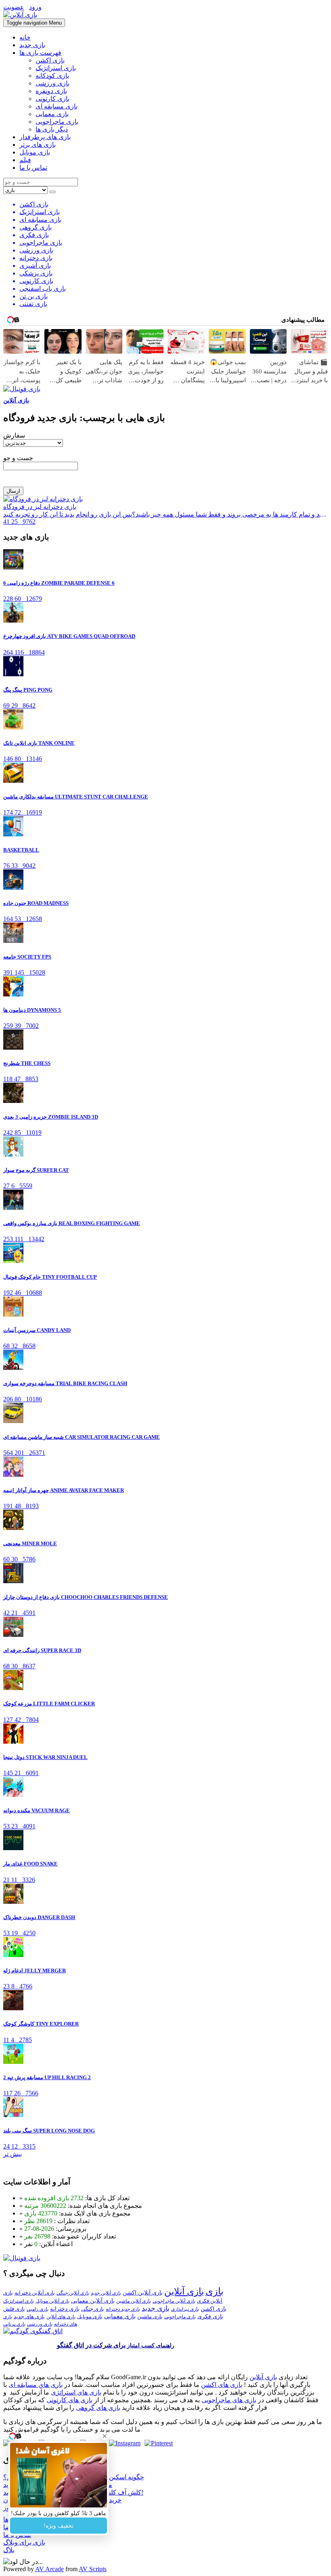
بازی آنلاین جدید (106, 2293)
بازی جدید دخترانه (123, 2309)
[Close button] (105, 2436)
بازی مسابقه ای (57, 106)
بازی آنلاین (16, 400)
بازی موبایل (35, 152)
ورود (35, 7)
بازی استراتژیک (56, 68)
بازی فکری (210, 2317)
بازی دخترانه (65, 2309)
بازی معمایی (52, 114)
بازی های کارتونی (69, 2400)
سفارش (14, 435)
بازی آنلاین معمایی (93, 2301)
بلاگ (9, 2550)
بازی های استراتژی (76, 2392)
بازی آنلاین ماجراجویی (174, 2301)
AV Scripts (93, 2569)
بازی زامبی (38, 2309)
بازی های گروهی (98, 2408)
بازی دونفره (51, 91)
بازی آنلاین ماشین (134, 2301)
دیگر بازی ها (52, 129)
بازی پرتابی (14, 2324)
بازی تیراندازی (185, 2309)
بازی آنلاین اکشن (143, 2293)
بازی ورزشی (52, 83)
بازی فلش (14, 2309)
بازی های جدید (29, 2317)
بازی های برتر (38, 145)
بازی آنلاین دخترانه (35, 2293)
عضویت (14, 7)
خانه (25, 37)
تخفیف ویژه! (59, 2526)
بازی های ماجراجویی (229, 2400)
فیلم (25, 160)
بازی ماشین (150, 2317)
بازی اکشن (50, 60)
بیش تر (13, 2154)
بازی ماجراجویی (57, 122)
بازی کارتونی (52, 99)
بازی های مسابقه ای (36, 2385)
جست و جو (18, 458)
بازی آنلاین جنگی (73, 2293)
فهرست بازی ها (40, 53)
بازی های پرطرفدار (45, 137)
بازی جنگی (93, 2309)
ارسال (13, 491)
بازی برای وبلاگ (24, 2542)
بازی (215, 2291)
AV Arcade (49, 2569)
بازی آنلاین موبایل (52, 2301)
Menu (34, 23)
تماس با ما (33, 168)
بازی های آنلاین (61, 2317)
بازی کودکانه (52, 76)
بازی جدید (32, 45)
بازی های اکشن (222, 2385)
